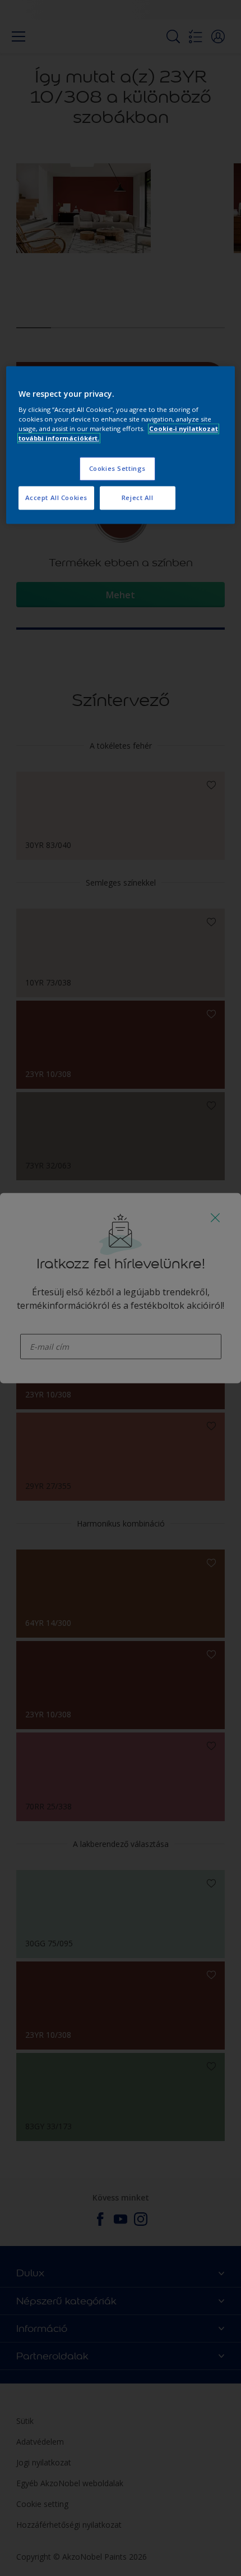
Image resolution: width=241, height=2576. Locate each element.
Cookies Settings (117, 469)
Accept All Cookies (56, 498)
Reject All (138, 498)
